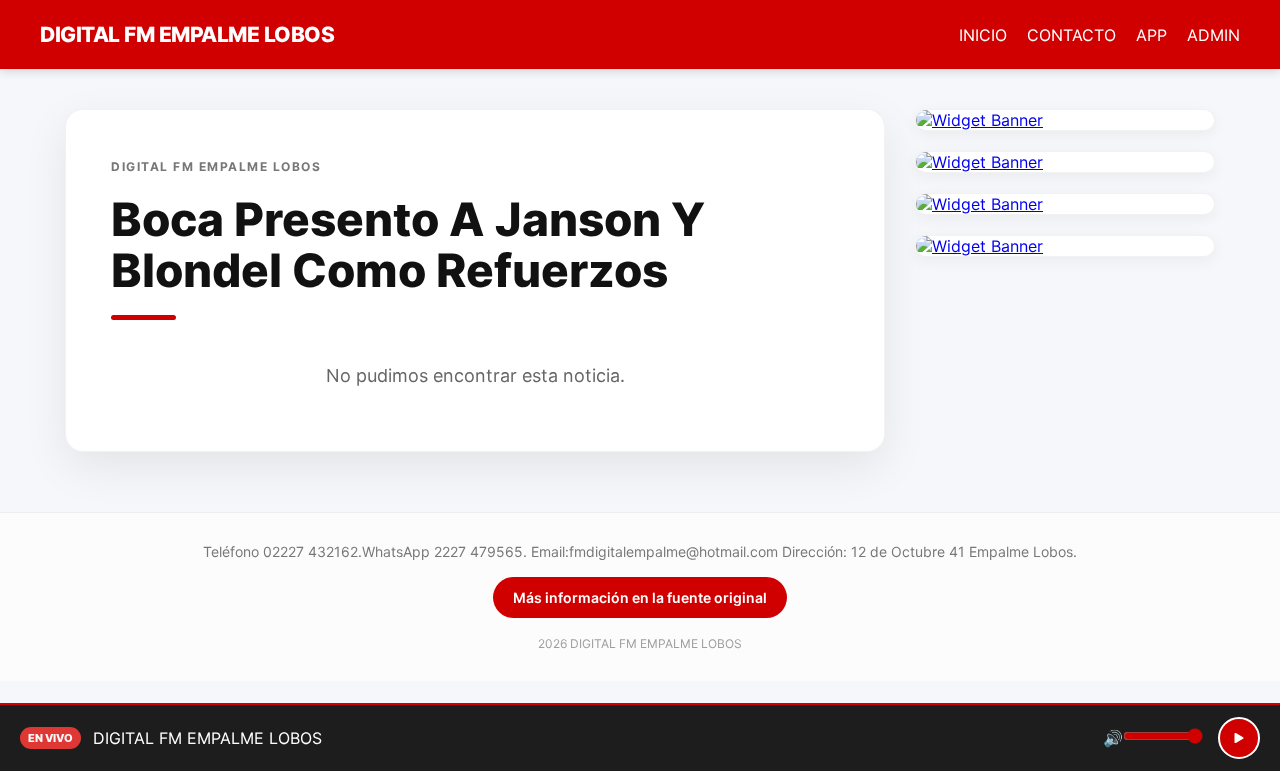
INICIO (983, 35)
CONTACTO (1071, 35)
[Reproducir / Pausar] (1239, 738)
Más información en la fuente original (640, 597)
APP (1151, 35)
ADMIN (1213, 35)
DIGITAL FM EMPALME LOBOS (187, 34)
